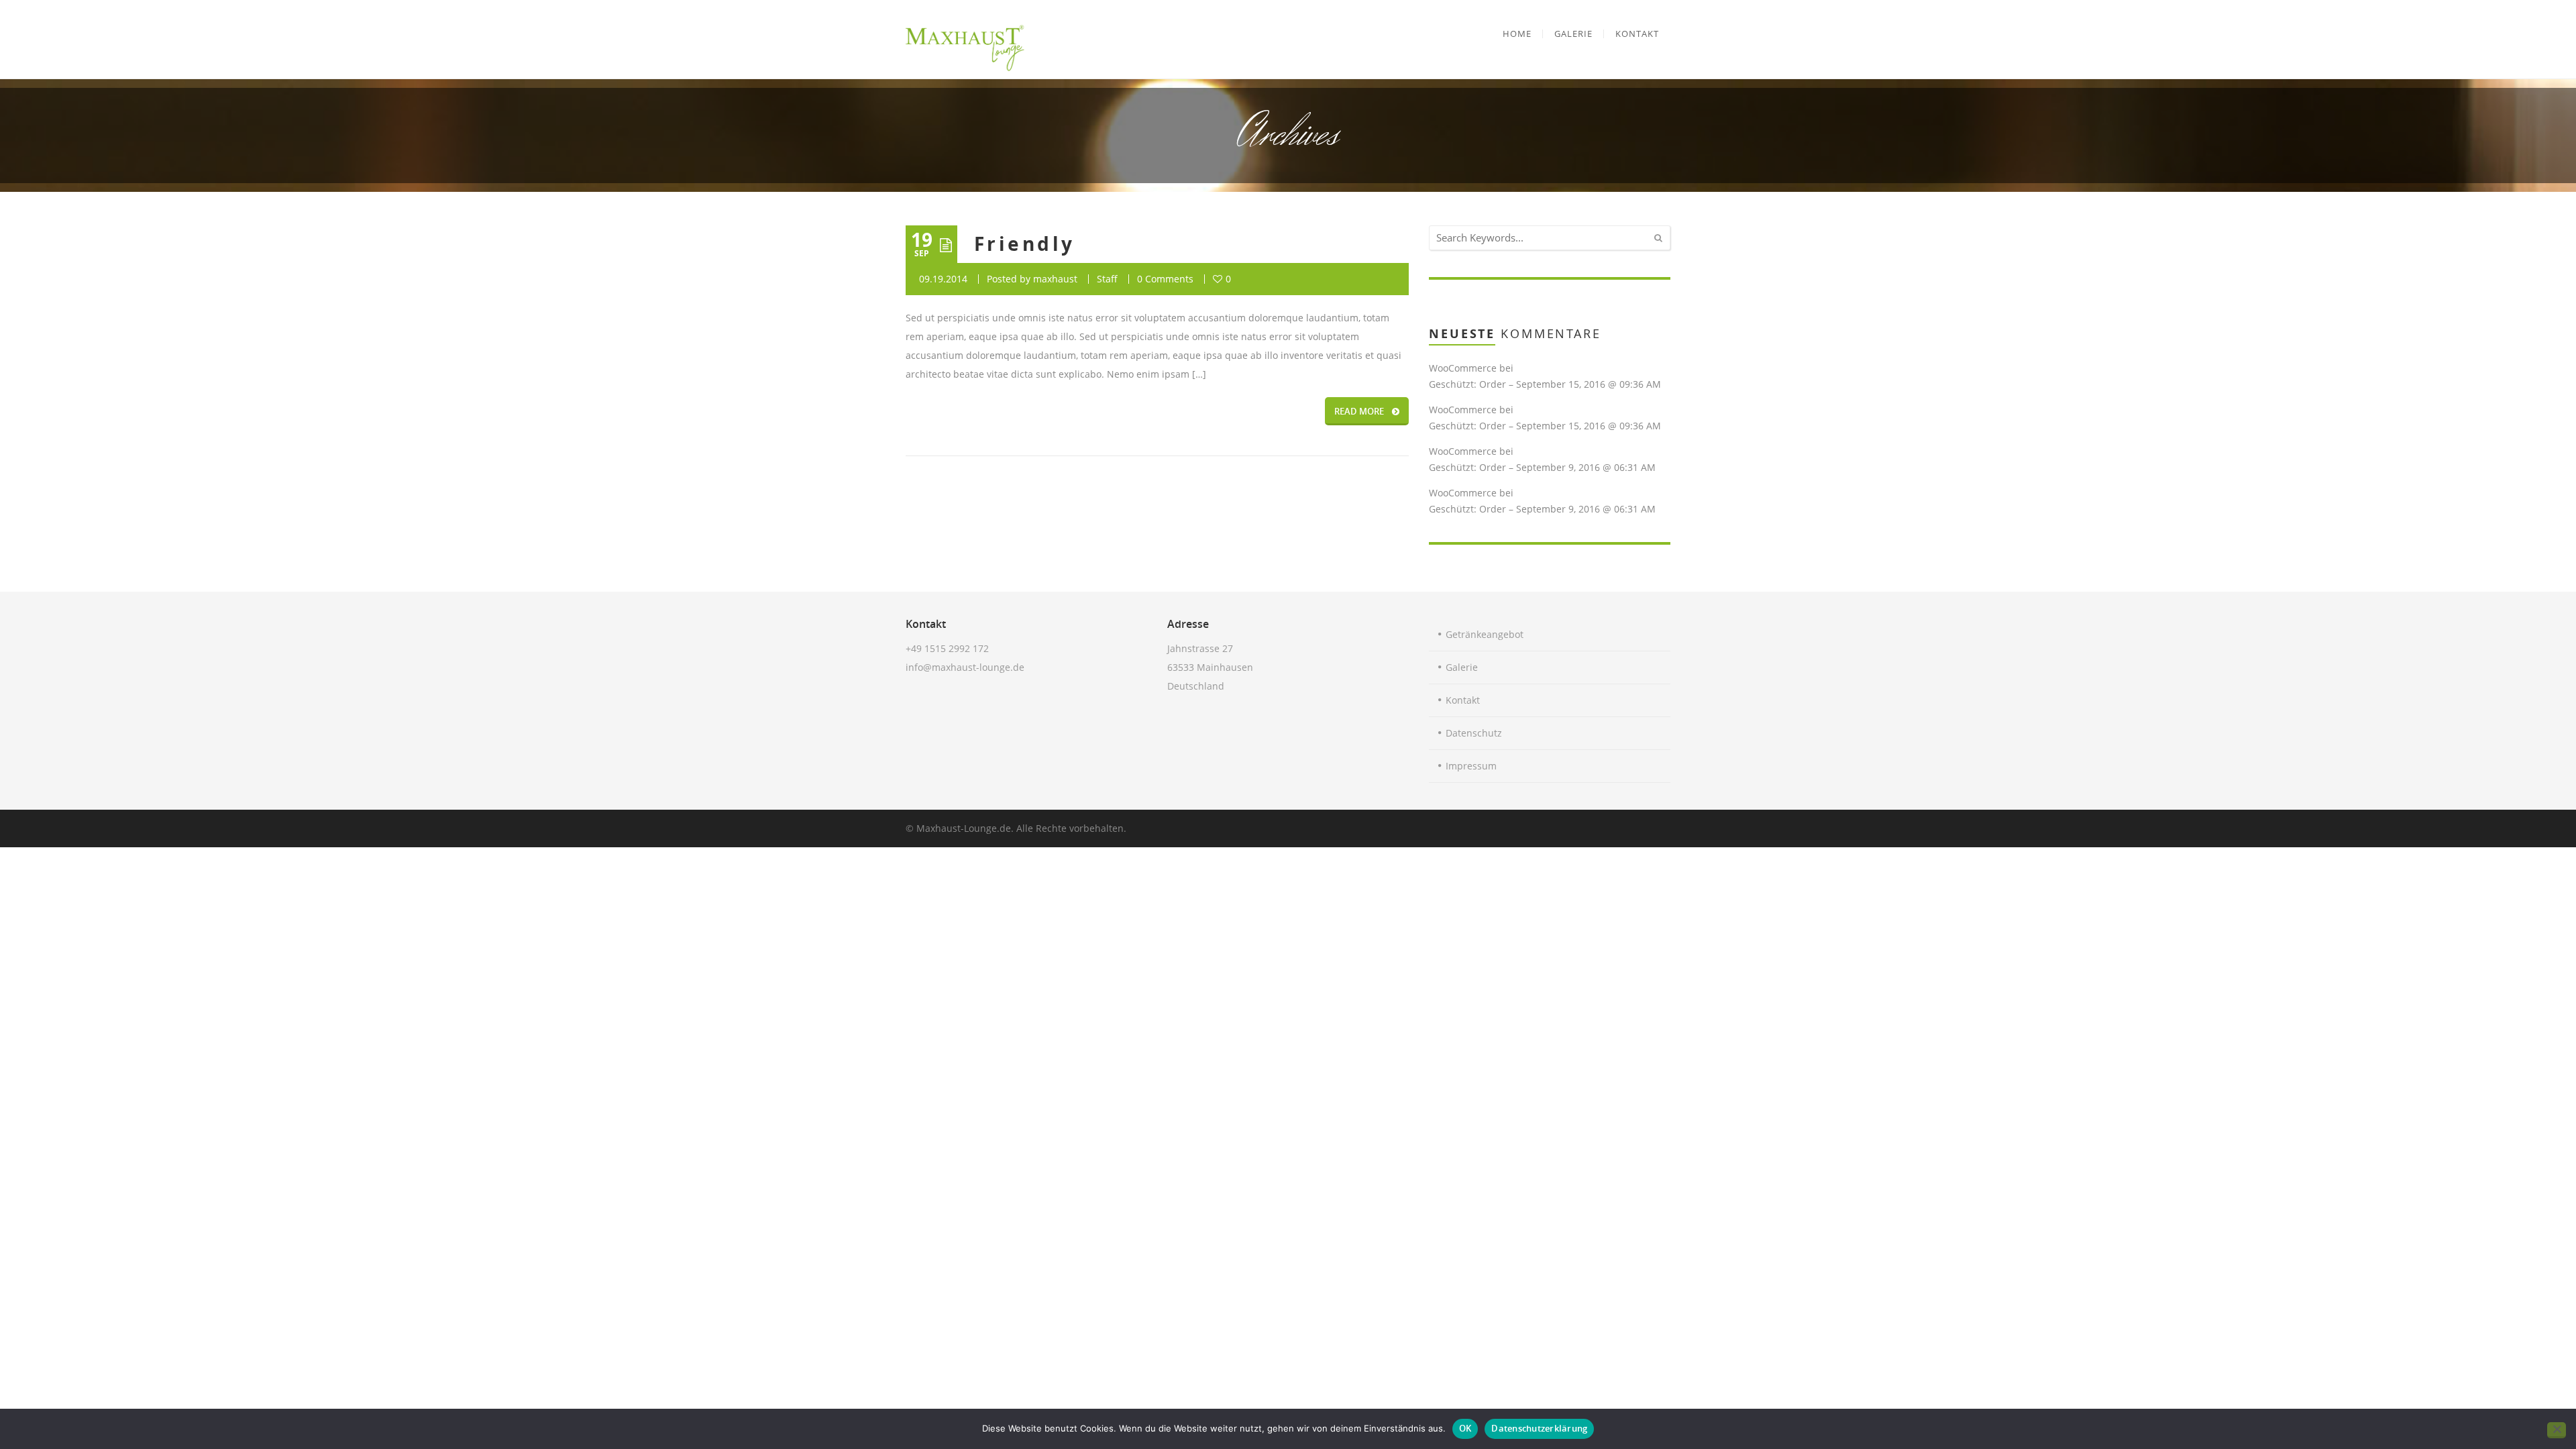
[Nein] (2557, 1430)
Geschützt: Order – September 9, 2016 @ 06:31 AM (1542, 467)
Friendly (1025, 244)
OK (1465, 1428)
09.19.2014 (943, 279)
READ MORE (1359, 411)
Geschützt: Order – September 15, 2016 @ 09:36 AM (1545, 384)
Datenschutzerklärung (1539, 1428)
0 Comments (1165, 279)
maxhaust (1055, 279)
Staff (1107, 279)
